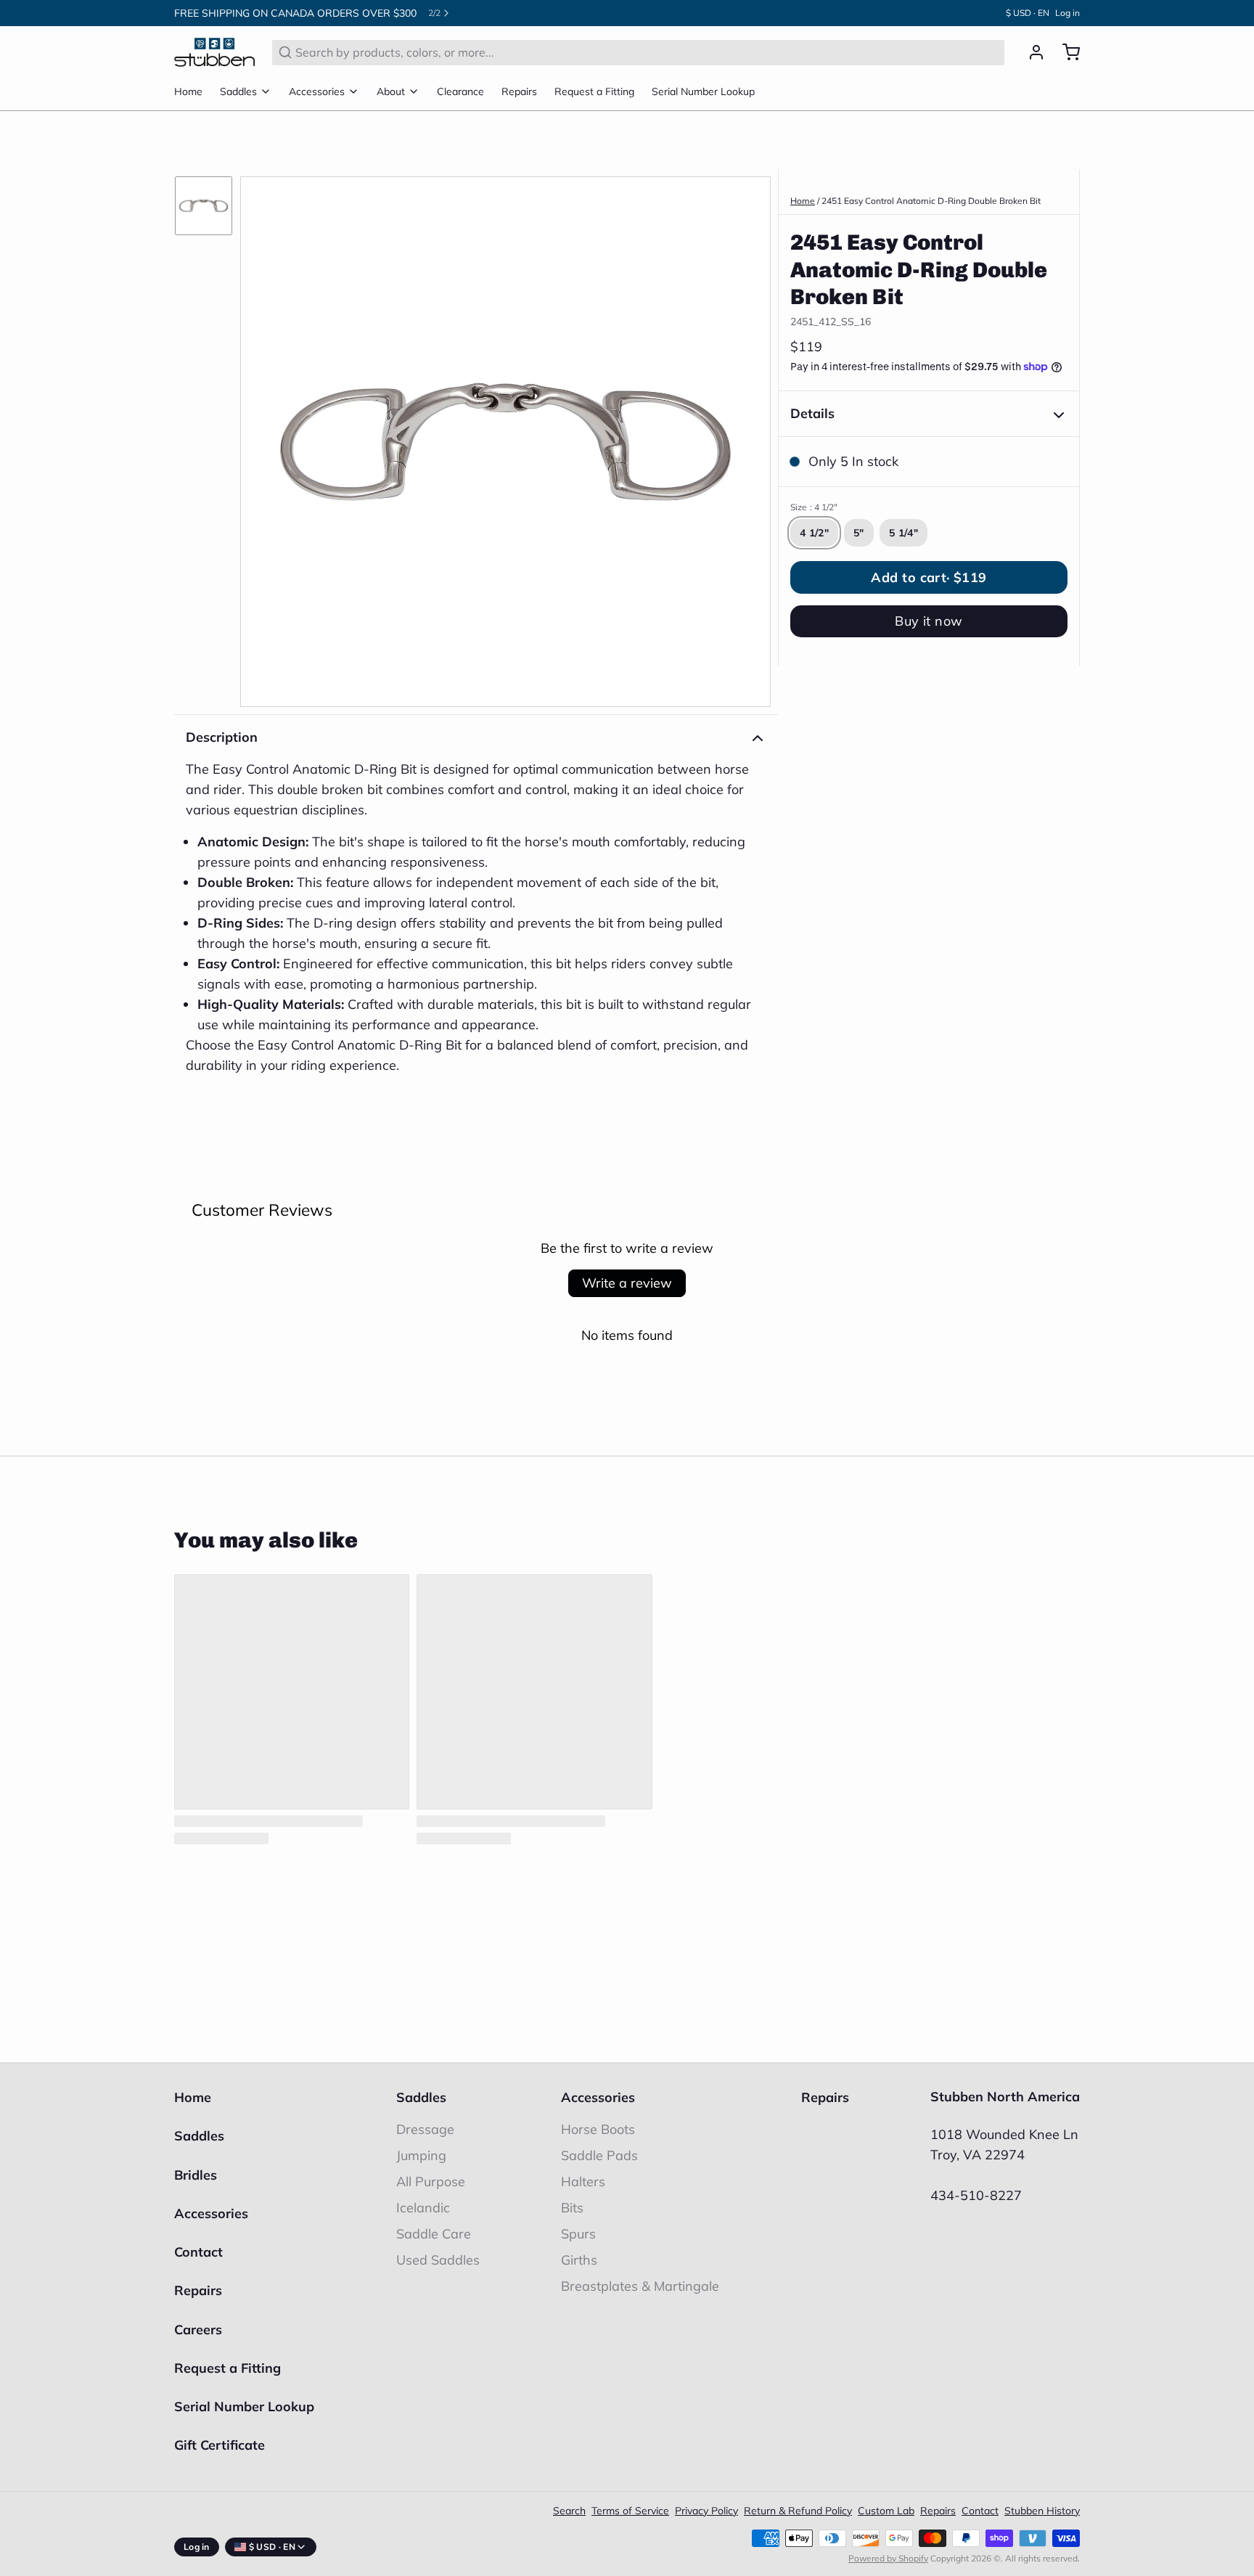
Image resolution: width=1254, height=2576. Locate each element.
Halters (583, 2182)
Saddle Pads (599, 2155)
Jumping (421, 2155)
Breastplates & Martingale (640, 2286)
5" (859, 533)
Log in (1067, 13)
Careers (198, 2330)
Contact (198, 2252)
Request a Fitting (594, 91)
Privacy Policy (706, 2511)
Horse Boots (598, 2129)
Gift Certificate (220, 2445)
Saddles (238, 91)
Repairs (519, 91)
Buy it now (929, 621)
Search (569, 2511)
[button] (929, 577)
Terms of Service (630, 2511)
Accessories (317, 91)
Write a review (627, 1283)
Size (814, 507)
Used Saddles (438, 2260)
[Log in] (1030, 52)
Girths (579, 2260)
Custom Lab (886, 2511)
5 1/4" (903, 533)
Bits (572, 2208)
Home (188, 91)
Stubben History (1042, 2511)
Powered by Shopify (888, 2558)
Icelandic (423, 2208)
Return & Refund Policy (798, 2511)
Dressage (425, 2129)
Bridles (196, 2175)
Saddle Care (434, 2234)
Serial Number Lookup (703, 91)
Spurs (578, 2234)
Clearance (460, 91)
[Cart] (1065, 52)
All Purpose (431, 2182)
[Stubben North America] (214, 52)
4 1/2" (814, 533)
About (391, 91)
